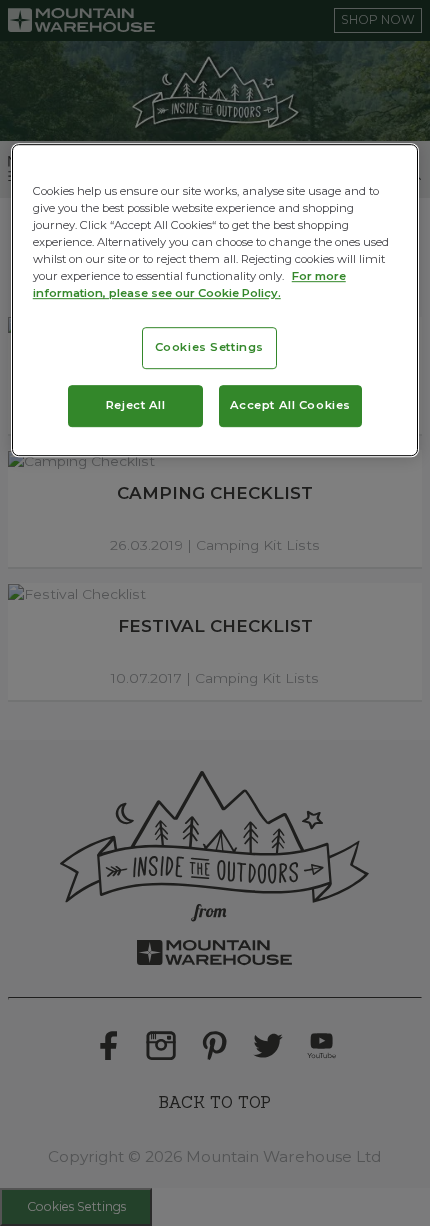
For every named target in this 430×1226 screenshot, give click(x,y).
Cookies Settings (209, 348)
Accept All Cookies (290, 405)
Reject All (136, 405)
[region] (215, 300)
